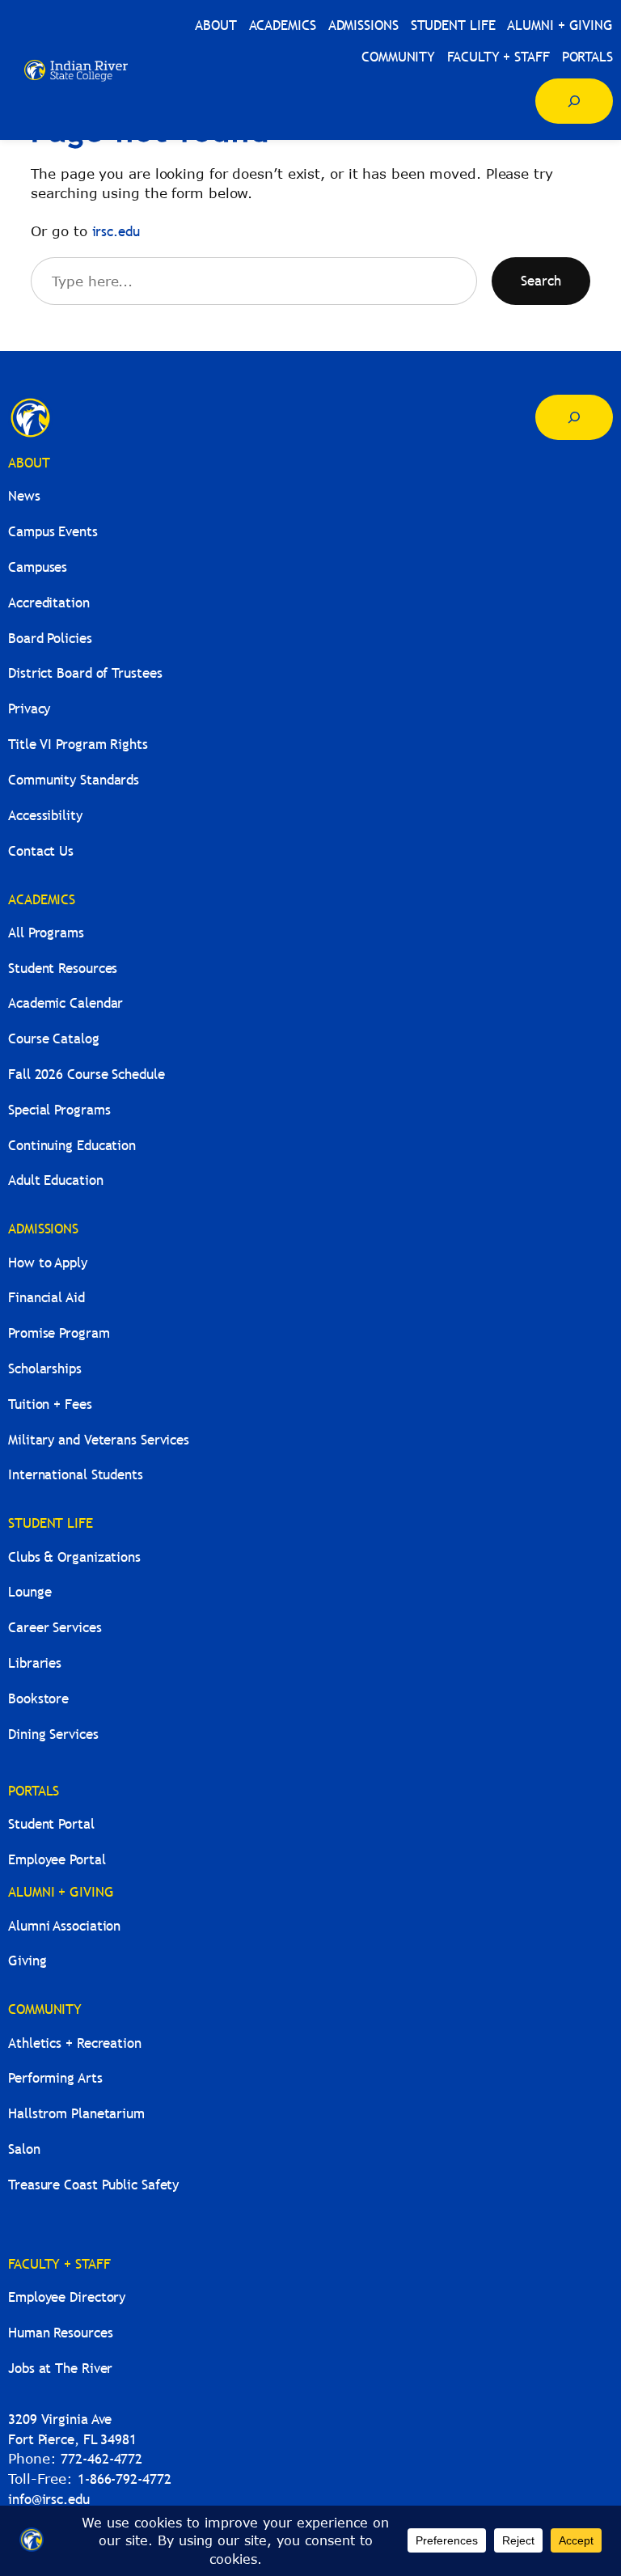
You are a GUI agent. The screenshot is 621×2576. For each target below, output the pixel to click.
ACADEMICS (42, 900)
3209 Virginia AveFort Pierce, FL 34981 (72, 2430)
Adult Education (56, 1180)
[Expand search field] (574, 101)
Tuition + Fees (50, 1404)
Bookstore (38, 1699)
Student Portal (51, 1824)
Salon (24, 2149)
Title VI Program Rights (78, 744)
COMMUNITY (45, 2009)
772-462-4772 (101, 2459)
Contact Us (41, 851)
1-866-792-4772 (125, 2479)
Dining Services (53, 1734)
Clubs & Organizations (74, 1557)
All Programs (46, 933)
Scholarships (45, 1369)
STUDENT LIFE (51, 1523)
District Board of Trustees (85, 673)
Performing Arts (55, 2078)
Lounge (30, 1592)
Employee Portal (57, 1860)
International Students (76, 1475)
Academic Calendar (65, 1003)
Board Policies (50, 639)
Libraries (35, 1663)
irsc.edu (116, 232)
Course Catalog (54, 1039)
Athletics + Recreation (75, 2043)
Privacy (29, 709)
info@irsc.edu (49, 2500)
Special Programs (59, 1110)
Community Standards (74, 780)
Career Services (55, 1628)
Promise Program (59, 1333)
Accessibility (45, 816)
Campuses (38, 567)
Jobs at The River (60, 2369)
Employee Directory (67, 2297)
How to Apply (48, 1263)
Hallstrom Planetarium (76, 2114)
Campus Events (53, 532)
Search (541, 281)
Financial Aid (46, 1298)
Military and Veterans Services (99, 1440)
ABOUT (29, 463)
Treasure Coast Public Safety (93, 2185)
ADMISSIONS (43, 1229)
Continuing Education (72, 1146)
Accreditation (49, 603)
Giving (27, 1961)
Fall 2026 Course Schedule (87, 1074)
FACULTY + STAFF (59, 2264)
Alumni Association (64, 1926)
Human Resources (61, 2333)
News (24, 496)
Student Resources (63, 969)
